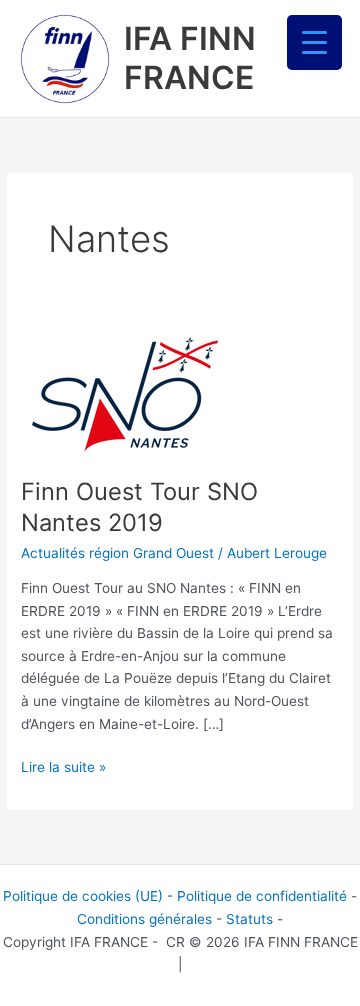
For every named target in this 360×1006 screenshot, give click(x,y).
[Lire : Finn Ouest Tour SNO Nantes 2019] (125, 392)
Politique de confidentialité (262, 896)
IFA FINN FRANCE (190, 57)
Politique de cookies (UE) (83, 896)
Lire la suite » (63, 765)
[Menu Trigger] (314, 42)
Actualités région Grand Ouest (117, 553)
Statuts (249, 919)
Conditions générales (144, 919)
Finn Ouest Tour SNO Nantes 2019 (139, 507)
